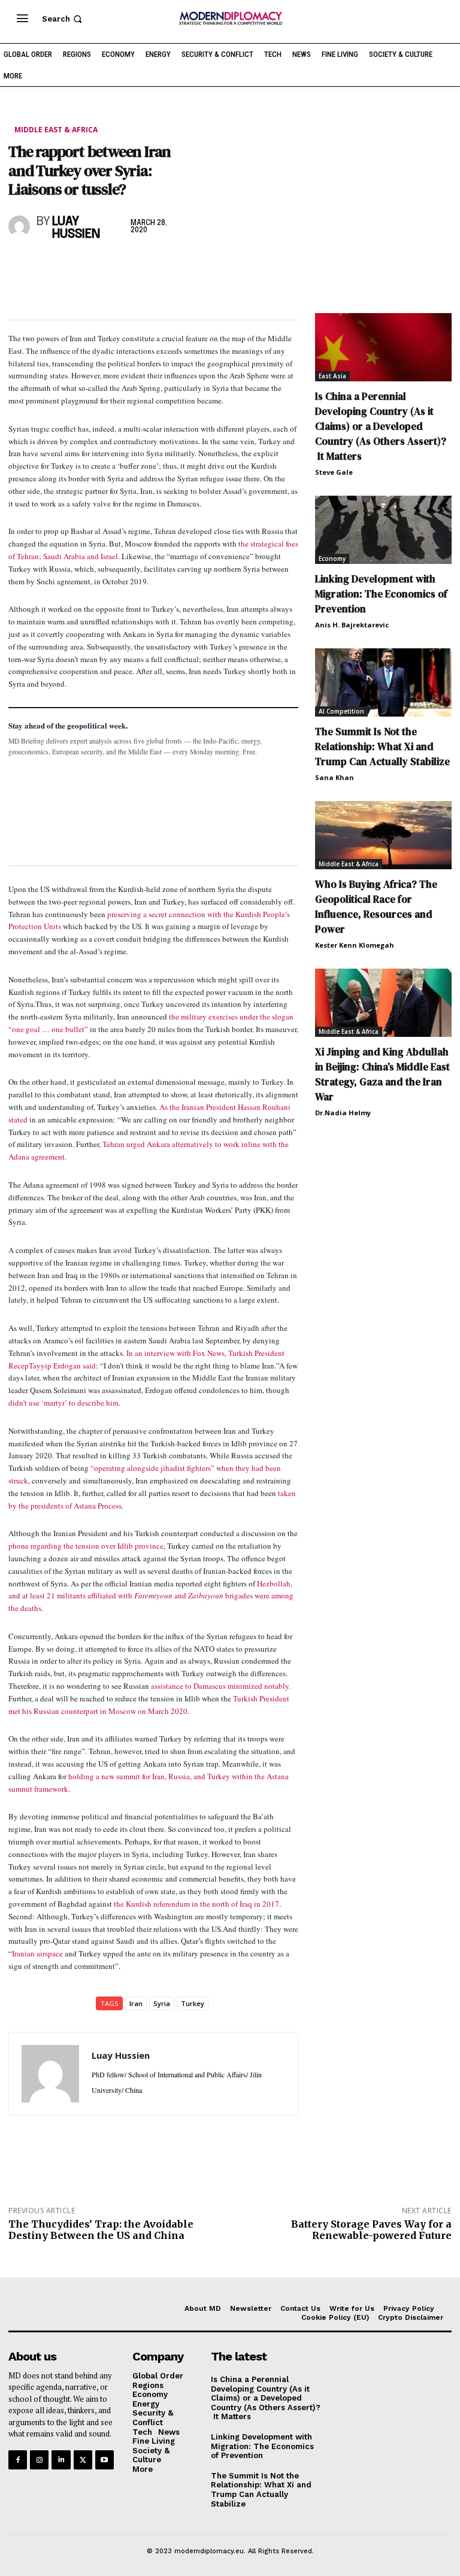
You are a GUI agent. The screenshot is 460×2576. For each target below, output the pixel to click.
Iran (136, 2003)
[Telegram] (158, 266)
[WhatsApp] (75, 266)
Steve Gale (334, 472)
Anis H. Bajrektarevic (352, 625)
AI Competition (341, 711)
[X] (48, 266)
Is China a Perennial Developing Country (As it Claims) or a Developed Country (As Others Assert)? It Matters (381, 426)
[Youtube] (105, 2460)
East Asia (332, 376)
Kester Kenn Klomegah (355, 945)
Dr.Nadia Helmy (343, 1113)
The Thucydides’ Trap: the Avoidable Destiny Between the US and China (101, 2230)
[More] (186, 266)
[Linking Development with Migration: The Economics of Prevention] (383, 530)
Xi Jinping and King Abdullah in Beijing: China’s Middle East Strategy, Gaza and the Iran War (382, 1074)
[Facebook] (20, 266)
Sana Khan (335, 777)
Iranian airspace (37, 1953)
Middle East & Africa (56, 130)
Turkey (193, 2003)
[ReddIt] (131, 266)
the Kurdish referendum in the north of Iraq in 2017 (196, 1904)
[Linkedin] (103, 266)
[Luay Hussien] (20, 226)
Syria (162, 2003)
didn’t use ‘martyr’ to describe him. (64, 1403)
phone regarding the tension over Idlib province (86, 1546)
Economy (332, 559)
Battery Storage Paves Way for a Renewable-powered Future (371, 2230)
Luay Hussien (76, 228)
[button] (63, 19)
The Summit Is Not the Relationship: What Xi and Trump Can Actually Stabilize (382, 747)
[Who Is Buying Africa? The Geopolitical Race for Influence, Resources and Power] (383, 835)
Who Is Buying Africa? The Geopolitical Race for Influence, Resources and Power (376, 907)
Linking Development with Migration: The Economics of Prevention (381, 594)
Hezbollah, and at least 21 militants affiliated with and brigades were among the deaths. (151, 1596)
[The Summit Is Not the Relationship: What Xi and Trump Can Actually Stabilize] (383, 682)
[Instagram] (39, 2460)
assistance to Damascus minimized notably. (220, 1686)
